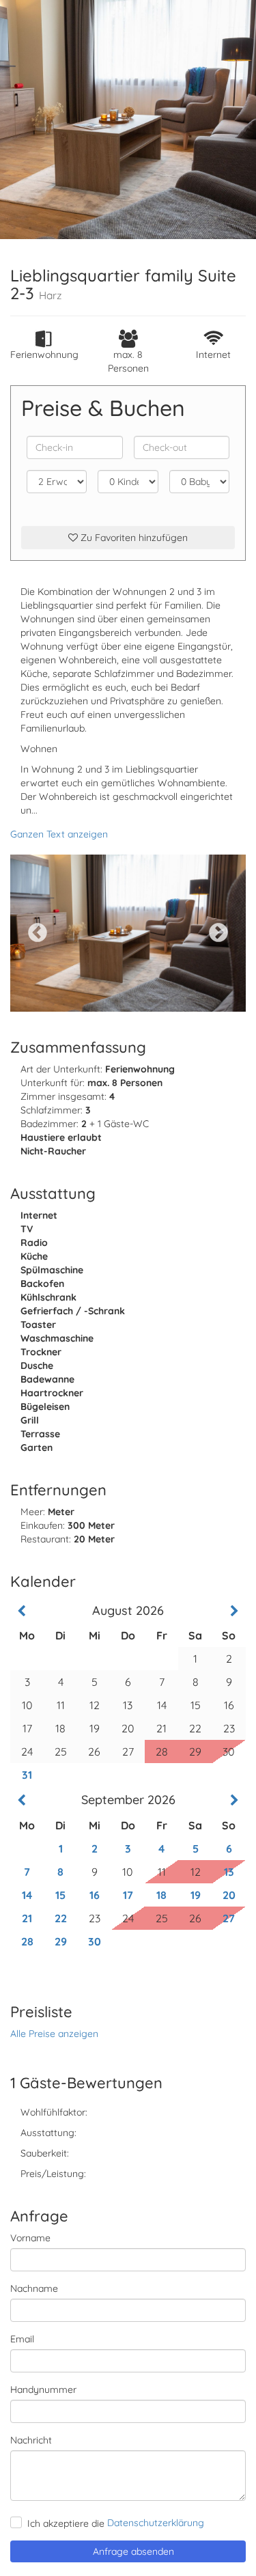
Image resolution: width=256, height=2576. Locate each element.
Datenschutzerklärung (156, 2523)
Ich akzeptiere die (66, 2523)
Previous (38, 933)
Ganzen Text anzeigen (59, 834)
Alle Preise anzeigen (54, 2034)
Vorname (30, 2238)
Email (22, 2339)
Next (218, 933)
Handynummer (43, 2390)
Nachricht (31, 2440)
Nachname (34, 2288)
